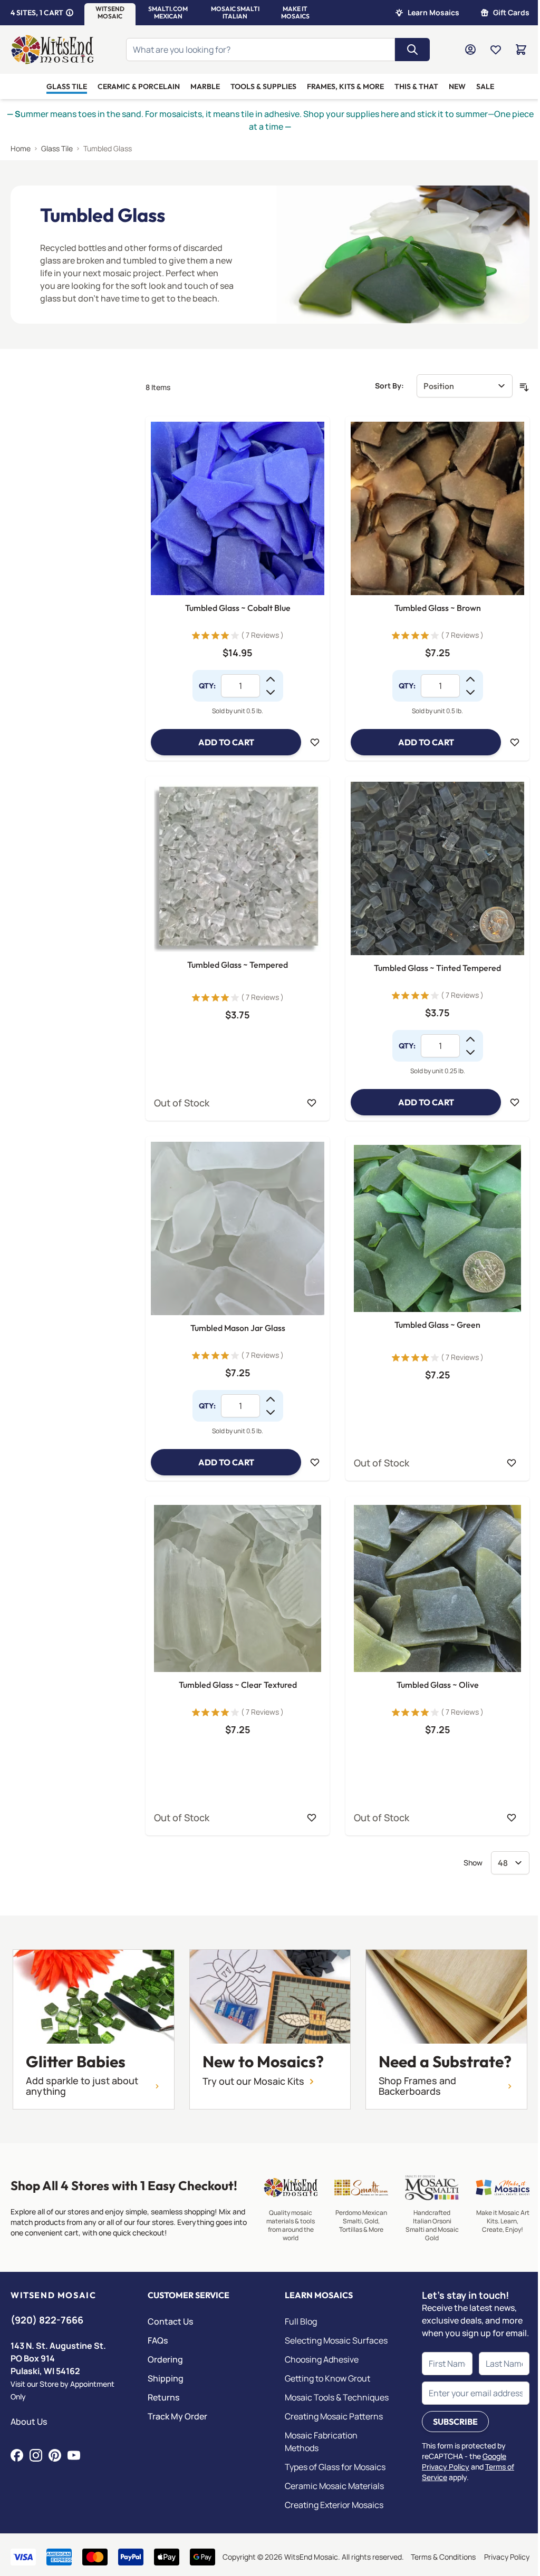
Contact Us (170, 2321)
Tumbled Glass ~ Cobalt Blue (238, 608)
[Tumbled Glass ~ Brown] (437, 508)
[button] (110, 13)
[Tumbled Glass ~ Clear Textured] (238, 1588)
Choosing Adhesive (322, 2359)
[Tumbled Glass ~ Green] (437, 1228)
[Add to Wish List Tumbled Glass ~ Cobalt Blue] (315, 742)
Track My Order (177, 2416)
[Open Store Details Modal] (70, 13)
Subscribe (455, 2422)
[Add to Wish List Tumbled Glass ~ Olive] (512, 1817)
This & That (416, 86)
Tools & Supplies (263, 86)
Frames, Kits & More (345, 86)
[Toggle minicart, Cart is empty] (521, 50)
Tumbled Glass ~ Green (437, 1325)
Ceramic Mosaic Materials (334, 2486)
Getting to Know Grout (327, 2378)
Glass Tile (67, 86)
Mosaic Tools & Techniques (337, 2397)
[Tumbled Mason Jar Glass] (238, 1228)
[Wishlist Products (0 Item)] (496, 50)
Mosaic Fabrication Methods (321, 2442)
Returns (163, 2397)
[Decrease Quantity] (271, 692)
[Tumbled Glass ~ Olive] (437, 1588)
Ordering (165, 2359)
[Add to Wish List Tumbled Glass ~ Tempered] (312, 1103)
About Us (29, 2422)
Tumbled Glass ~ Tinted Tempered (437, 968)
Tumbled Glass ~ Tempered (238, 965)
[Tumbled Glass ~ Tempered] (238, 868)
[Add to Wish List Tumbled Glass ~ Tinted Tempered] (515, 1102)
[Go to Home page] (52, 50)
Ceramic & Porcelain (139, 86)
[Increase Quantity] (271, 679)
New (457, 86)
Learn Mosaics (433, 12)
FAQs (158, 2340)
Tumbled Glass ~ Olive (438, 1685)
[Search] (412, 50)
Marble (205, 86)
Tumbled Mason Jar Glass (238, 1328)
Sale (485, 86)
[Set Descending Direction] (524, 387)
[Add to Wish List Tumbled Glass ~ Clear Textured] (312, 1817)
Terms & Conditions (443, 2557)
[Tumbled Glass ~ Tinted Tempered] (437, 868)
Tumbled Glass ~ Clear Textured (238, 1685)
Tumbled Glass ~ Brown (438, 608)
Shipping (166, 2378)
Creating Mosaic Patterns (334, 2416)
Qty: (207, 686)
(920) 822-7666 (47, 2320)
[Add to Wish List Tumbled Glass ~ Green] (512, 1463)
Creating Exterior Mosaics (334, 2505)
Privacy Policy (507, 2557)
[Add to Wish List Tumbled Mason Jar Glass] (315, 1462)
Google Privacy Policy (464, 2461)
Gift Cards (511, 12)
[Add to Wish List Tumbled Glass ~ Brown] (515, 742)
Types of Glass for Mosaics (335, 2467)
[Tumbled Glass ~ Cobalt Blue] (238, 508)
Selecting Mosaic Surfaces (336, 2340)
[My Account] (470, 50)
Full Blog (301, 2321)
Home (21, 148)
